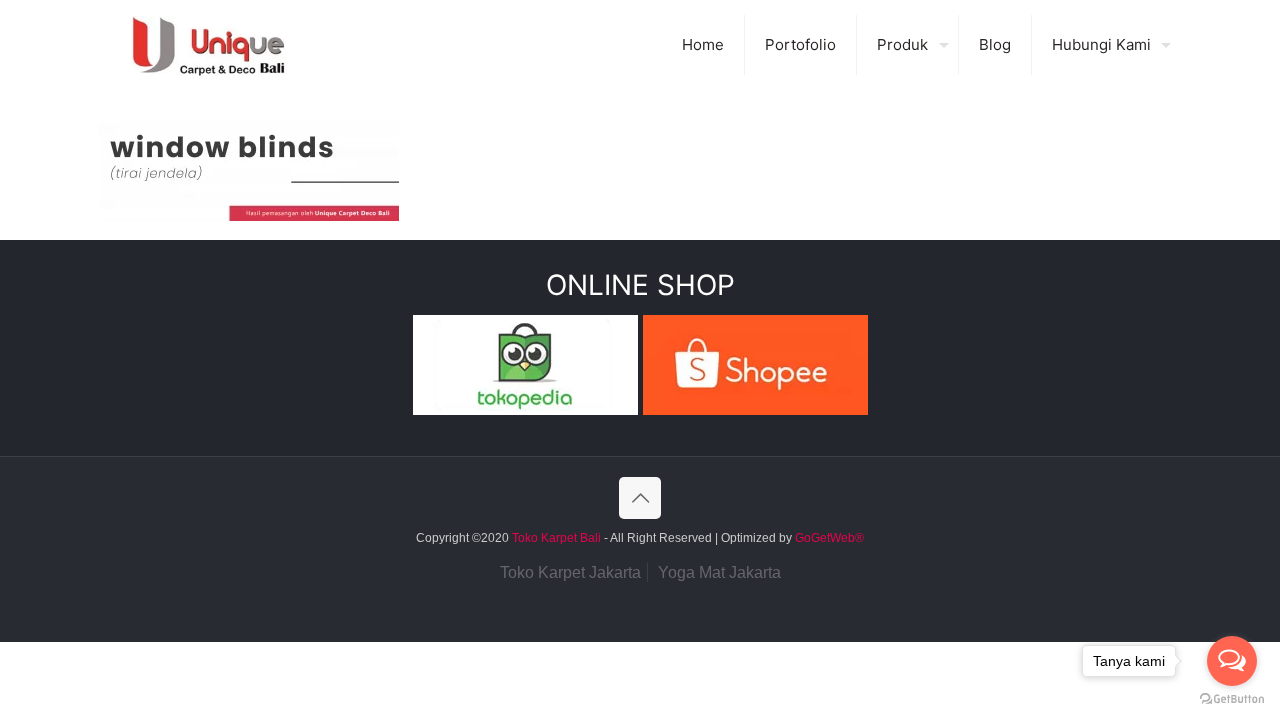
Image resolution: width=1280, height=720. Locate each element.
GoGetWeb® (828, 538)
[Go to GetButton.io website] (1232, 699)
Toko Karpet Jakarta (570, 572)
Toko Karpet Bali (556, 538)
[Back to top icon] (640, 498)
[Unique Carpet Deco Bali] (228, 45)
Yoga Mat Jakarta (719, 572)
